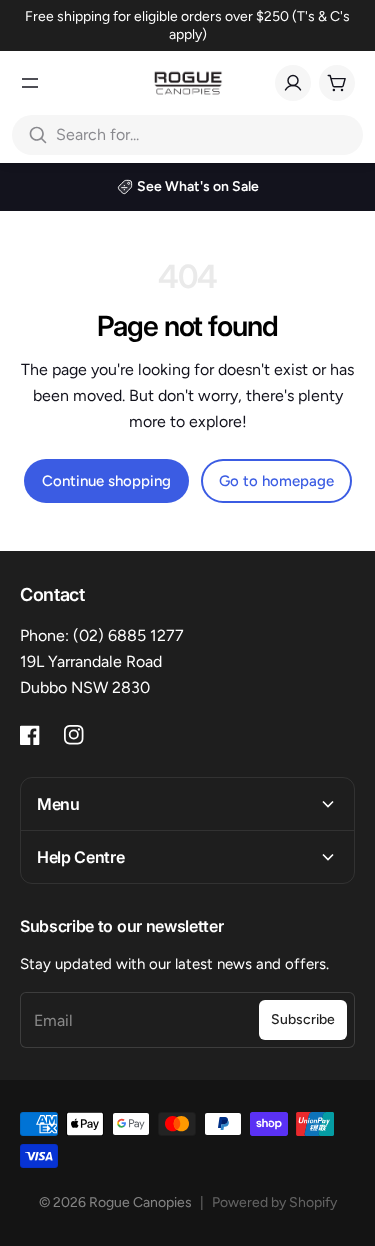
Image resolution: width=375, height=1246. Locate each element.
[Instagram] (74, 735)
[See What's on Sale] (187, 187)
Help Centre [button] (80, 857)
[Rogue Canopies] (188, 83)
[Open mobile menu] (30, 83)
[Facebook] (30, 735)
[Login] (293, 83)
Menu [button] (58, 804)
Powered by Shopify (274, 1202)
